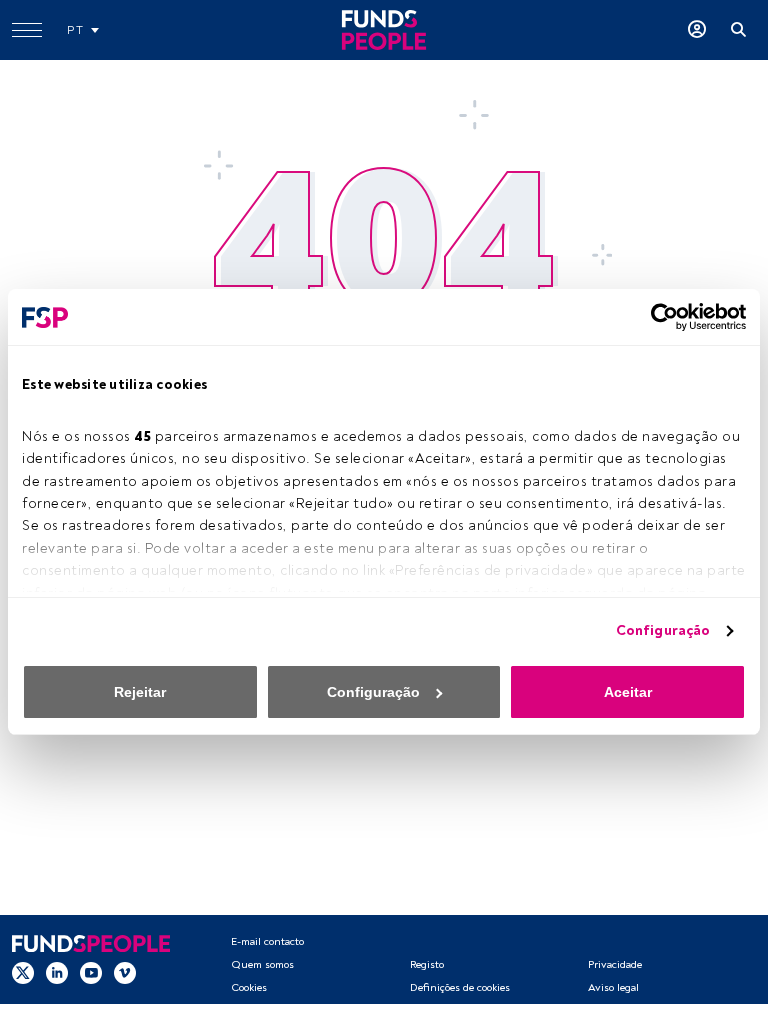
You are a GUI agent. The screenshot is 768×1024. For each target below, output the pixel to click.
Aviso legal (613, 987)
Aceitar (628, 692)
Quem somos (262, 964)
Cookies (249, 987)
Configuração (663, 630)
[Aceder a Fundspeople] (697, 30)
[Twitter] (23, 973)
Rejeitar (140, 692)
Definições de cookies (460, 987)
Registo (427, 964)
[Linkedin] (57, 973)
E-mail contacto (267, 941)
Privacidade (615, 964)
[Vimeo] (125, 973)
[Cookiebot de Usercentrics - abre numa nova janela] (658, 317)
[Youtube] (91, 973)
